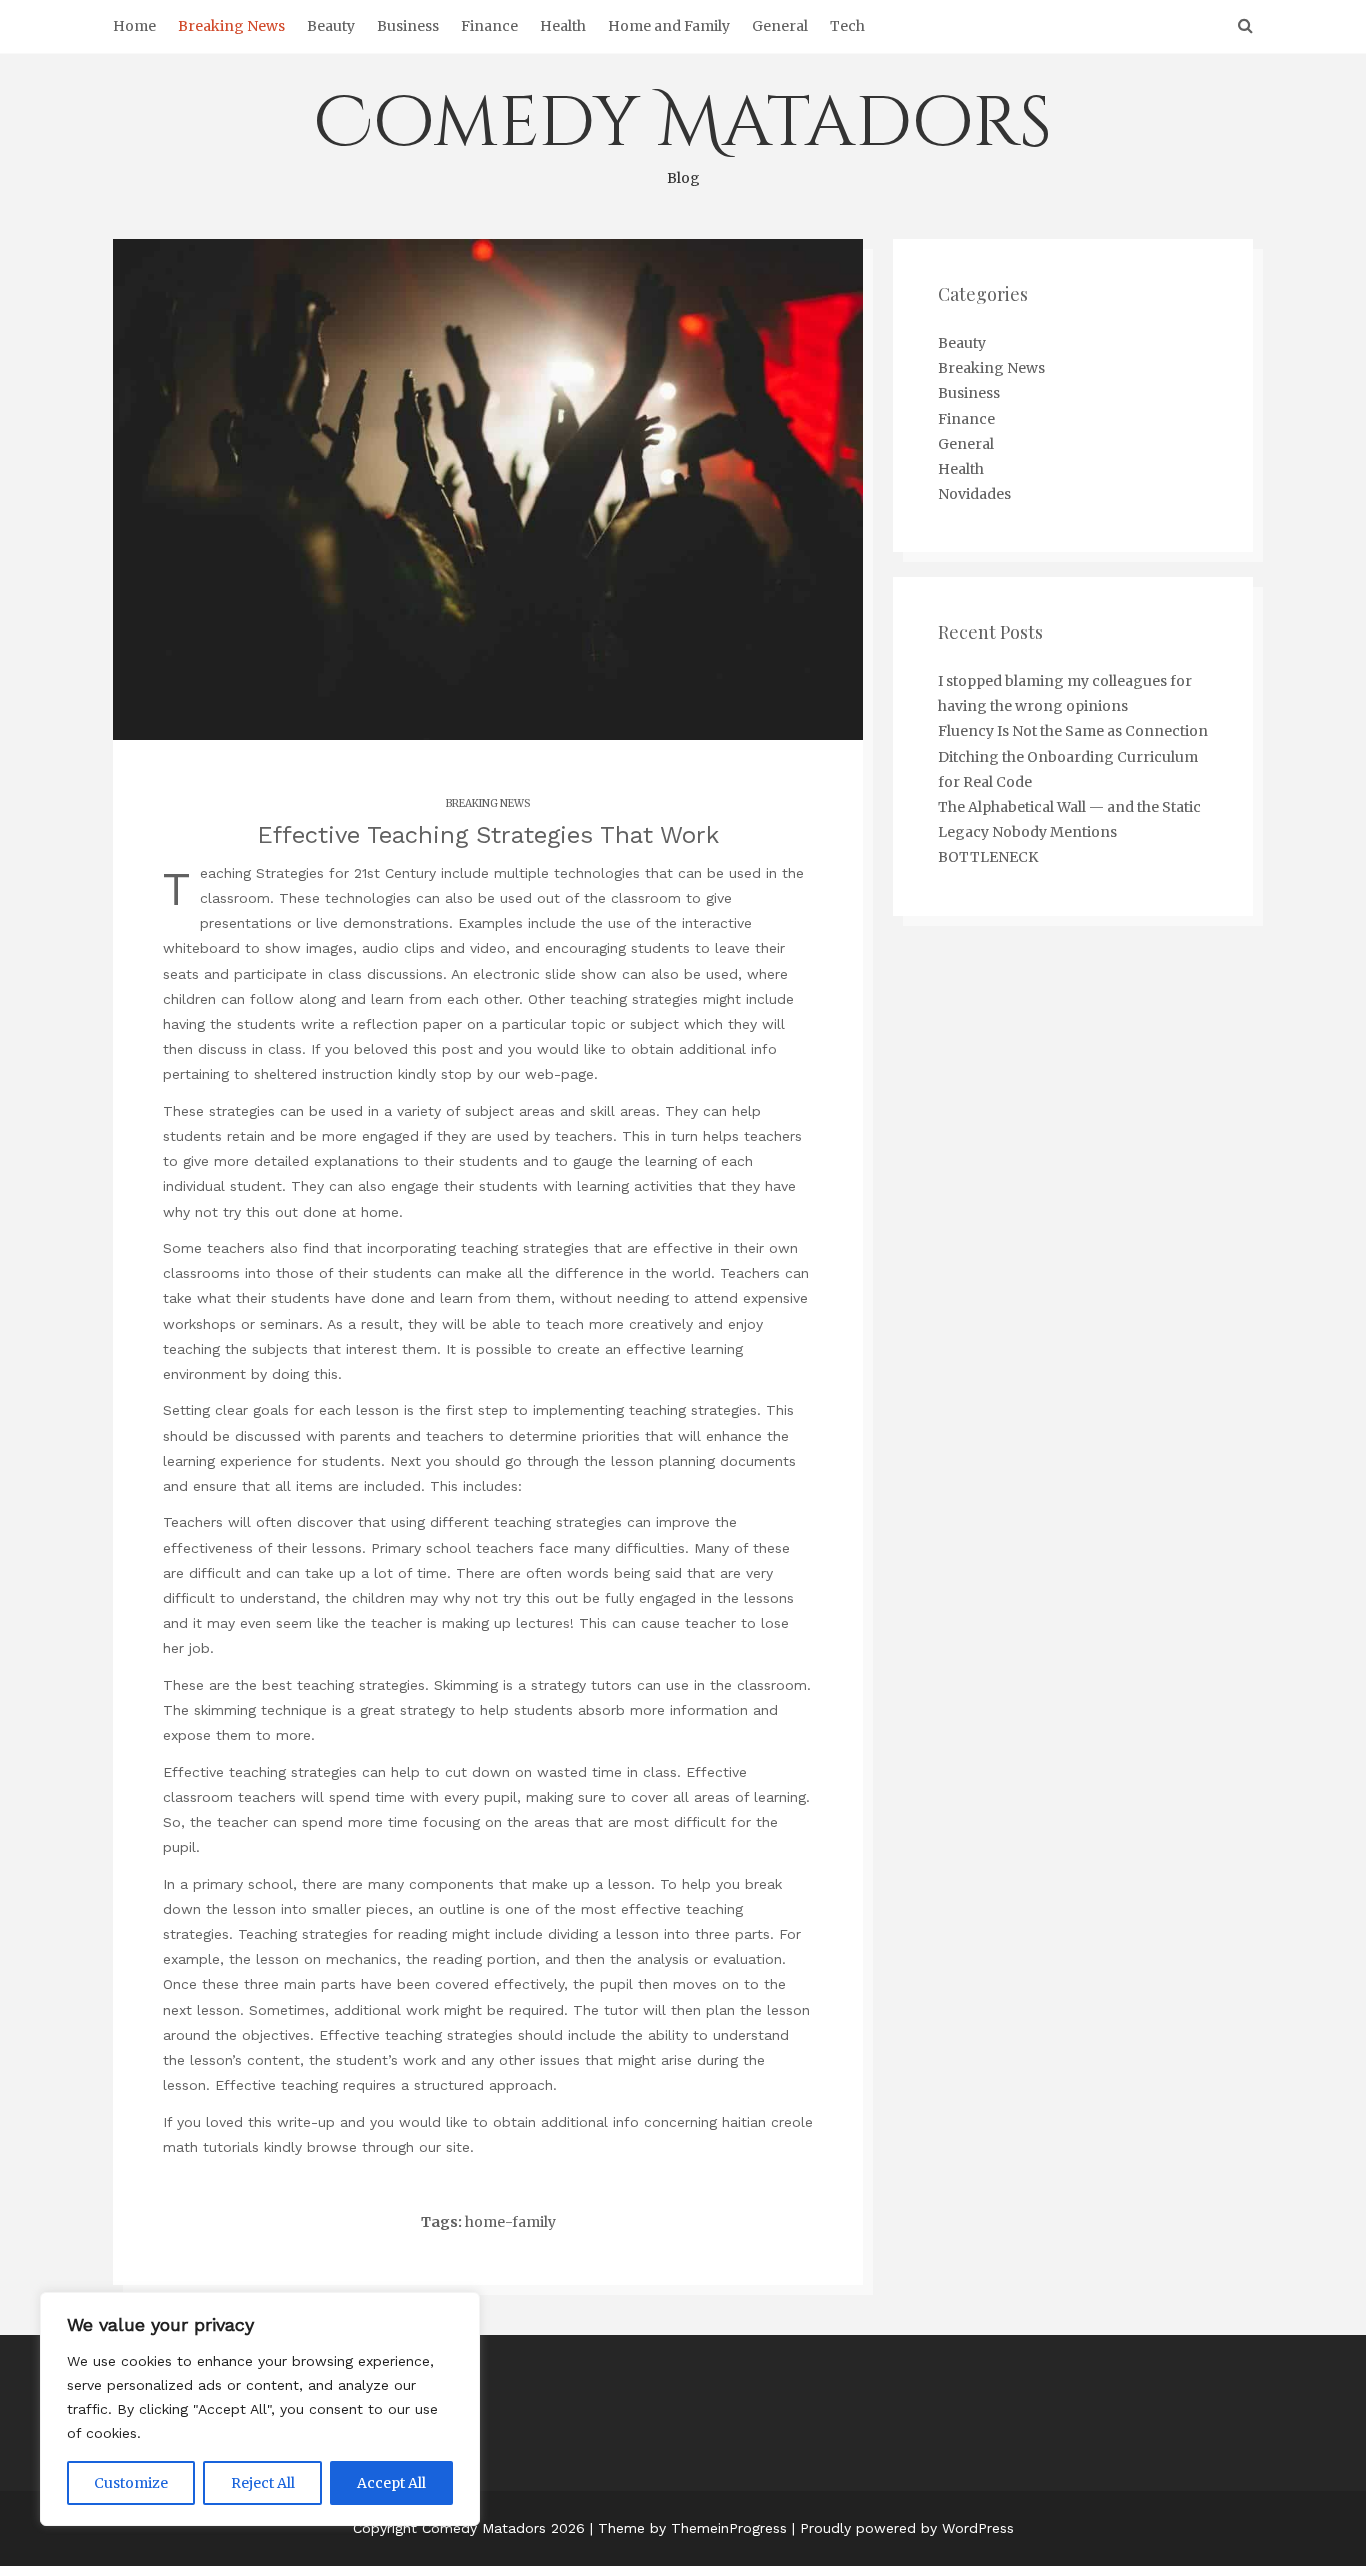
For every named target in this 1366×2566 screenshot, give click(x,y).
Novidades (974, 494)
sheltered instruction (323, 1074)
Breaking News (231, 26)
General (780, 26)
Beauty (331, 26)
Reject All (263, 2483)
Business (408, 26)
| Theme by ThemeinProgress (688, 2528)
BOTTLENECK (988, 857)
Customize (131, 2483)
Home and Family (669, 26)
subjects (280, 1349)
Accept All (391, 2483)
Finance (489, 26)
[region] (260, 2409)
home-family (510, 2222)
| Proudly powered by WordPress (903, 2528)
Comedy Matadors (683, 132)
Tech (847, 26)
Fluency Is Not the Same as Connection (1073, 731)
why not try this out (230, 1212)
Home (134, 26)
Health (563, 26)
